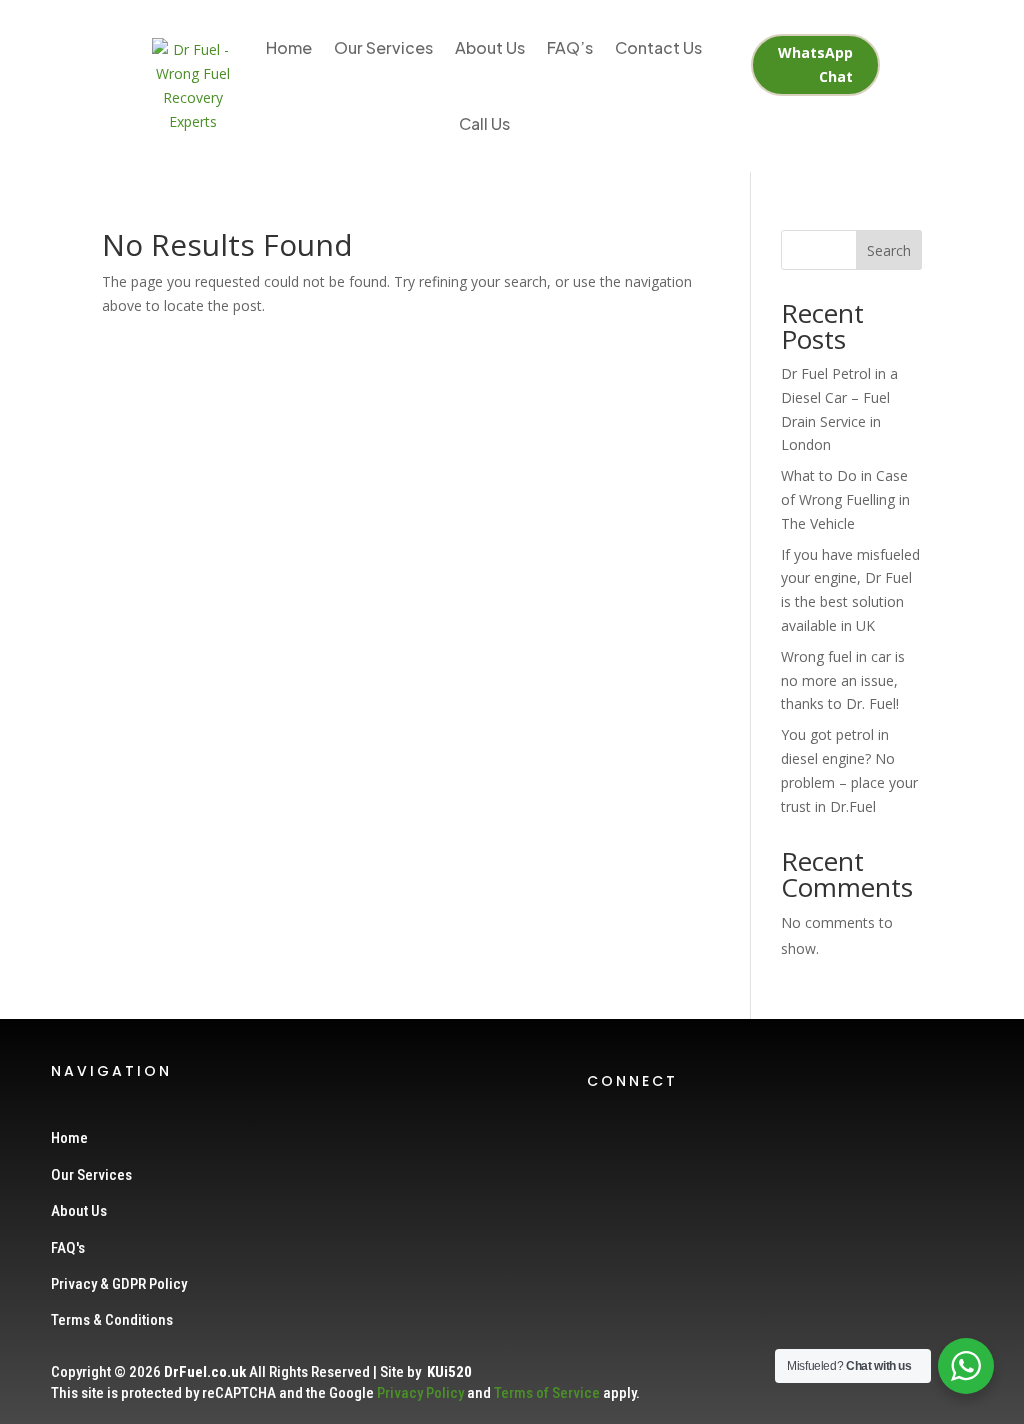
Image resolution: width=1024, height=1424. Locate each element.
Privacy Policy (420, 1393)
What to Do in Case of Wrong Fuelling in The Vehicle (845, 499)
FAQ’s (570, 47)
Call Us (484, 123)
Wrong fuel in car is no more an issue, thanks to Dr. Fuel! (843, 680)
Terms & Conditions (112, 1320)
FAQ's (68, 1248)
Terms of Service (547, 1393)
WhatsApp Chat (815, 64)
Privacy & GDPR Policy (119, 1284)
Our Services (383, 47)
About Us (490, 47)
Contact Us (658, 47)
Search (889, 250)
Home (289, 47)
